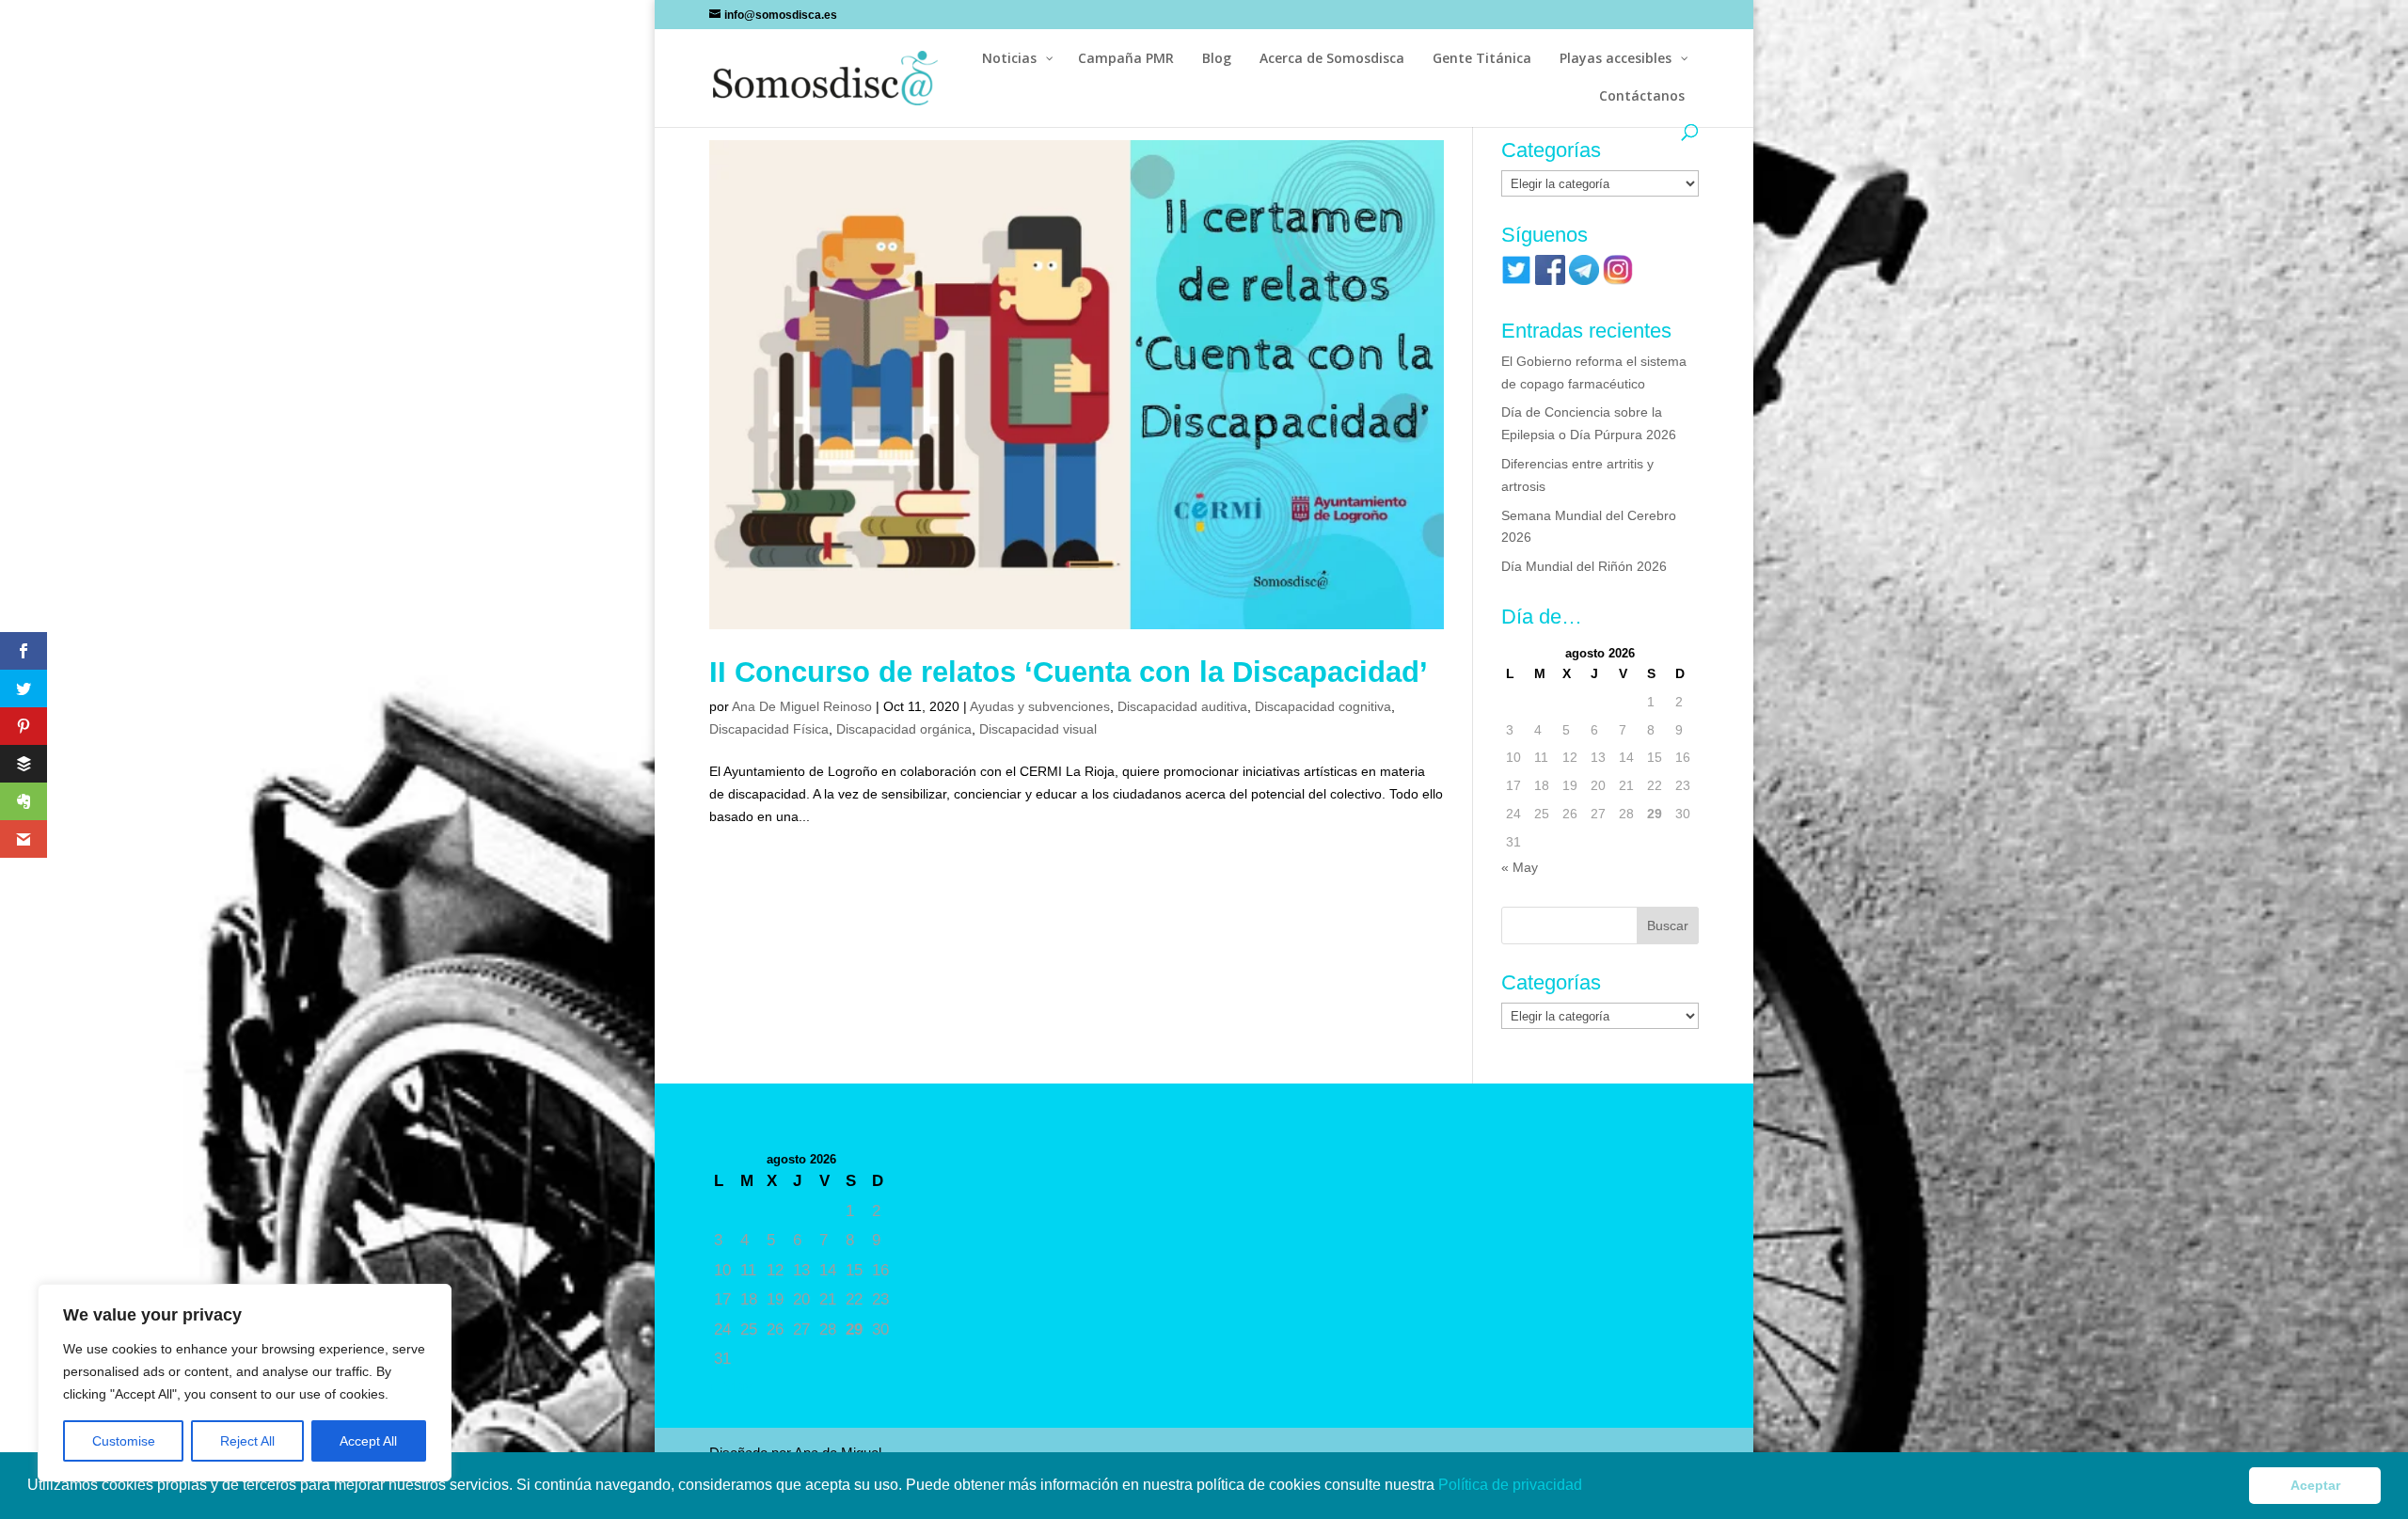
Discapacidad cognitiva (1323, 706)
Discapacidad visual (1038, 729)
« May (1520, 867)
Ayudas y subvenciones (1040, 706)
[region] (245, 1383)
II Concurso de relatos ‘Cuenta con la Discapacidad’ (1069, 672)
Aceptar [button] (2315, 1485)
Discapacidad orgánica (904, 729)
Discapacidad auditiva (1182, 706)
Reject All (247, 1441)
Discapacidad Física (769, 729)
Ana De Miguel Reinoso (802, 706)
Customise (124, 1441)
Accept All (368, 1441)
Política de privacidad (1512, 1485)
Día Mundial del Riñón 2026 (1584, 566)
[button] (1589, 1487)
